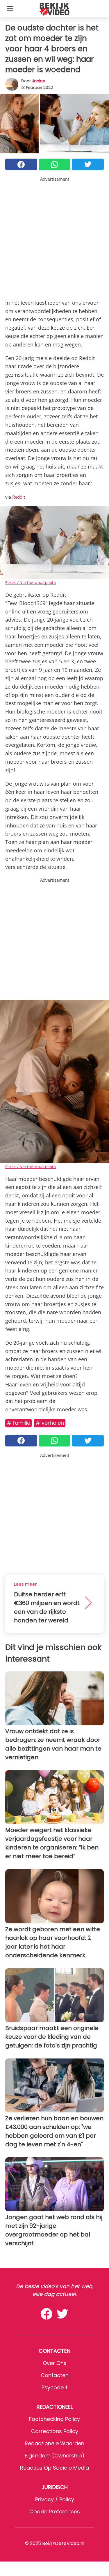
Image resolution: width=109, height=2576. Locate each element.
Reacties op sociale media (54, 2468)
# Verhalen (50, 1423)
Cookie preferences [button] (55, 2511)
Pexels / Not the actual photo (31, 582)
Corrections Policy (55, 2431)
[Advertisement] (54, 237)
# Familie (18, 1423)
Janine (39, 81)
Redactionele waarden (54, 2443)
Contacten (55, 2375)
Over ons (55, 2363)
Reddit (19, 497)
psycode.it (55, 2387)
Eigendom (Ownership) (55, 2456)
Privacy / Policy (55, 2499)
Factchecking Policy (54, 2419)
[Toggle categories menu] (10, 9)
